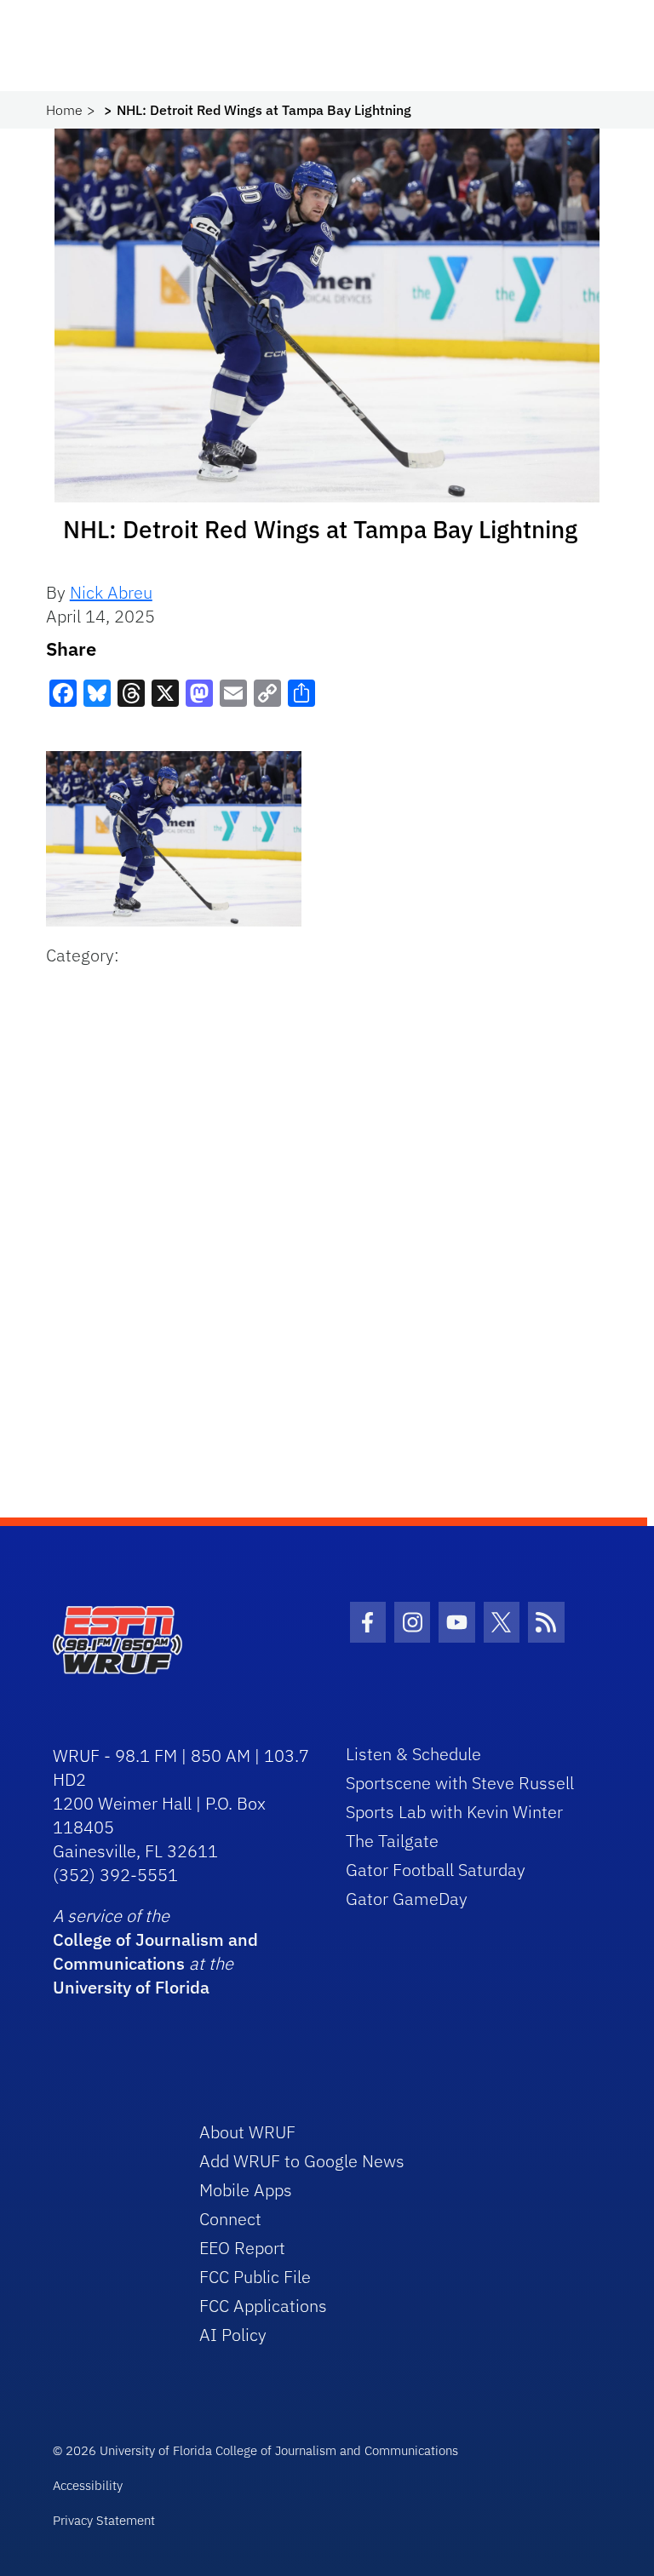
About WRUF (247, 2132)
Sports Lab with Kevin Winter (454, 1812)
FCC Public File (255, 2277)
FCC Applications (263, 2306)
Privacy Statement (104, 2520)
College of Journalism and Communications (155, 1951)
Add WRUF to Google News (302, 2161)
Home (64, 110)
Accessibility (88, 2485)
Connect (230, 2219)
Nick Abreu (111, 592)
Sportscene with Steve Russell (460, 1783)
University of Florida (131, 1987)
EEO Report (242, 2248)
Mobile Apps (246, 2190)
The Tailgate (392, 1841)
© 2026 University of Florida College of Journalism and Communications (255, 2450)
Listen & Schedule (413, 1754)
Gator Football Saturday (436, 1870)
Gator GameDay (407, 1899)
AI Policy (233, 2335)
